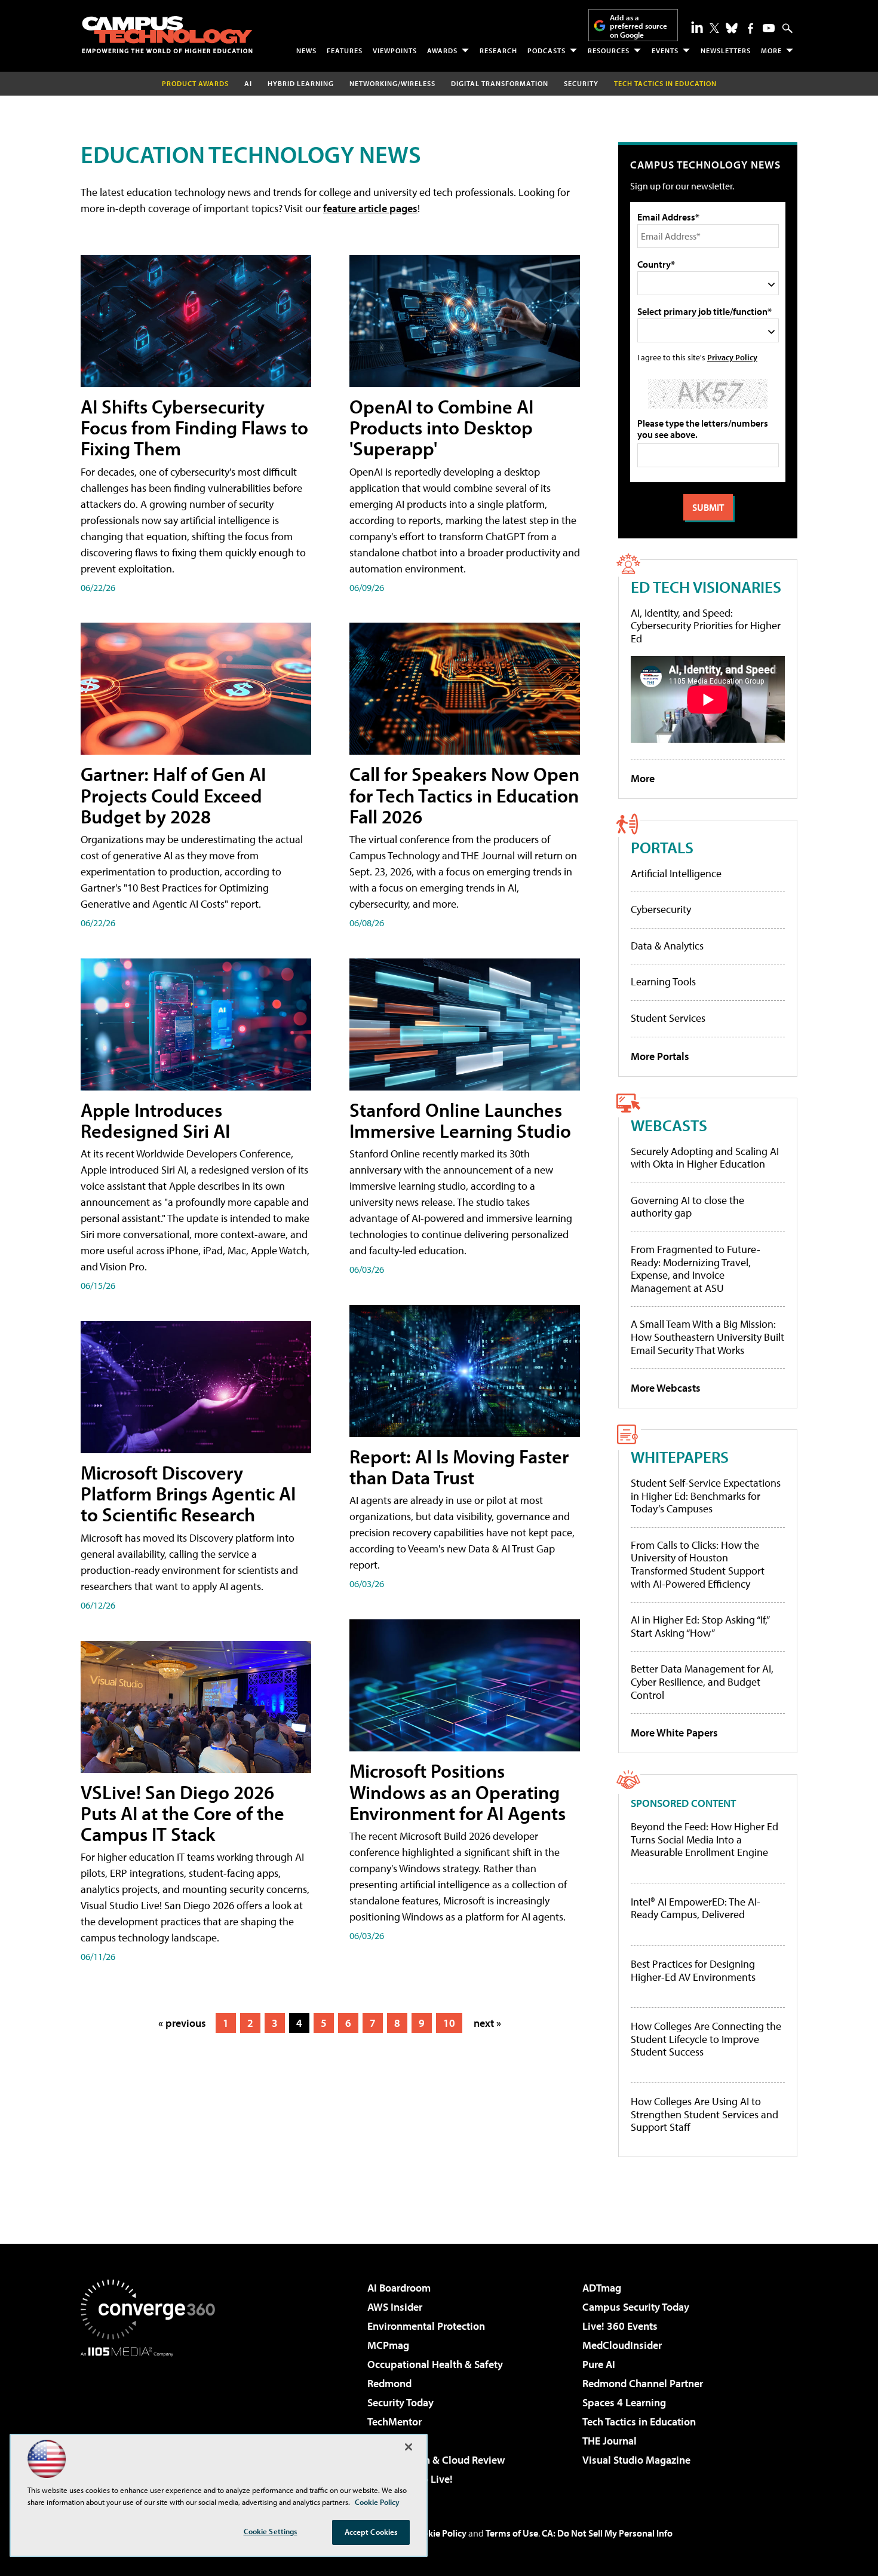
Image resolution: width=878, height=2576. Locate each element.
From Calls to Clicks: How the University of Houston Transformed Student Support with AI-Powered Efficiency (698, 1564)
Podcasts (547, 50)
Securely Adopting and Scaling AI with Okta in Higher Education (705, 1158)
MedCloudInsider (622, 2345)
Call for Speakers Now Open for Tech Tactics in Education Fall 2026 (464, 795)
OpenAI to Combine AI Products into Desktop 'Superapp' (441, 427)
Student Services (668, 1018)
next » (487, 2023)
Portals (662, 847)
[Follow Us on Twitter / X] (714, 28)
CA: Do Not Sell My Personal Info (607, 2533)
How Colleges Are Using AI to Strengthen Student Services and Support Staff (704, 2114)
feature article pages (370, 208)
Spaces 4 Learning (624, 2402)
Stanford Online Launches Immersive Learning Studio (460, 1120)
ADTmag (602, 2288)
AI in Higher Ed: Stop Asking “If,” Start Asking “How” (700, 1626)
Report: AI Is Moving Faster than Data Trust (459, 1467)
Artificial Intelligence (676, 873)
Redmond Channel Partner (643, 2383)
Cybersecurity (661, 909)
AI (248, 83)
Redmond (389, 2383)
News (306, 50)
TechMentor (395, 2422)
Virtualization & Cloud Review (436, 2460)
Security (581, 83)
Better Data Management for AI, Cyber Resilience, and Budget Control (702, 1681)
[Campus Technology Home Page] (167, 35)
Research (498, 50)
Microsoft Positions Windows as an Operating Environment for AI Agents (458, 1791)
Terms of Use (512, 2533)
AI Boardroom (399, 2288)
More (771, 50)
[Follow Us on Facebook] (750, 28)
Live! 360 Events (620, 2326)
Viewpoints (395, 50)
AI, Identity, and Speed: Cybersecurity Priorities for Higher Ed (706, 626)
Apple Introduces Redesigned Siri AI (155, 1120)
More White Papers (674, 1733)
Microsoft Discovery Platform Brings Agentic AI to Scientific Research (188, 1493)
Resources (609, 50)
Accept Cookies (371, 2532)
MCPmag (388, 2345)
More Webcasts (666, 1388)
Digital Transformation (500, 83)
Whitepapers (680, 1457)
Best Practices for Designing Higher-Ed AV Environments (693, 1970)
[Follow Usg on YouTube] (769, 28)
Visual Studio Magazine (636, 2460)
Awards (442, 50)
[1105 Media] (152, 2418)
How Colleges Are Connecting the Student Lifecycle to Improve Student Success (706, 2039)
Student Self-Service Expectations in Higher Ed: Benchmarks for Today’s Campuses (706, 1496)
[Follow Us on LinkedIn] (697, 27)
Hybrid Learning (301, 83)
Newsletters (726, 50)
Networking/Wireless (392, 83)
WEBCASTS (669, 1125)
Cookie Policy (439, 2533)
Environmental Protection (426, 2326)
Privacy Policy (732, 357)
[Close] (409, 2447)
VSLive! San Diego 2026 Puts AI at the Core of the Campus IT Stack (182, 1813)
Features (345, 50)
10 (449, 2023)
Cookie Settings (271, 2531)
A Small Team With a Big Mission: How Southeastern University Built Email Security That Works (707, 1337)
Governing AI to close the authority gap (687, 1207)
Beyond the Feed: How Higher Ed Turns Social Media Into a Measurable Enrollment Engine (704, 1840)
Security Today (400, 2402)
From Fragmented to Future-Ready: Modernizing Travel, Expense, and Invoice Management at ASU (696, 1269)
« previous (182, 2023)
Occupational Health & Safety (435, 2364)
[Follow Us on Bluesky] (732, 28)
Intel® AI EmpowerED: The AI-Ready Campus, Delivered (696, 1908)
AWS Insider (395, 2307)
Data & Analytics (667, 946)
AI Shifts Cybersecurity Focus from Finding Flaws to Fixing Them (194, 427)
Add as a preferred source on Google (638, 26)
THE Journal (610, 2441)
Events (665, 50)
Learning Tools (663, 981)
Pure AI (599, 2364)
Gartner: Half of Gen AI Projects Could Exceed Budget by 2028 (173, 795)
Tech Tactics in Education (639, 2422)
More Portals (660, 1056)
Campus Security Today (636, 2307)
